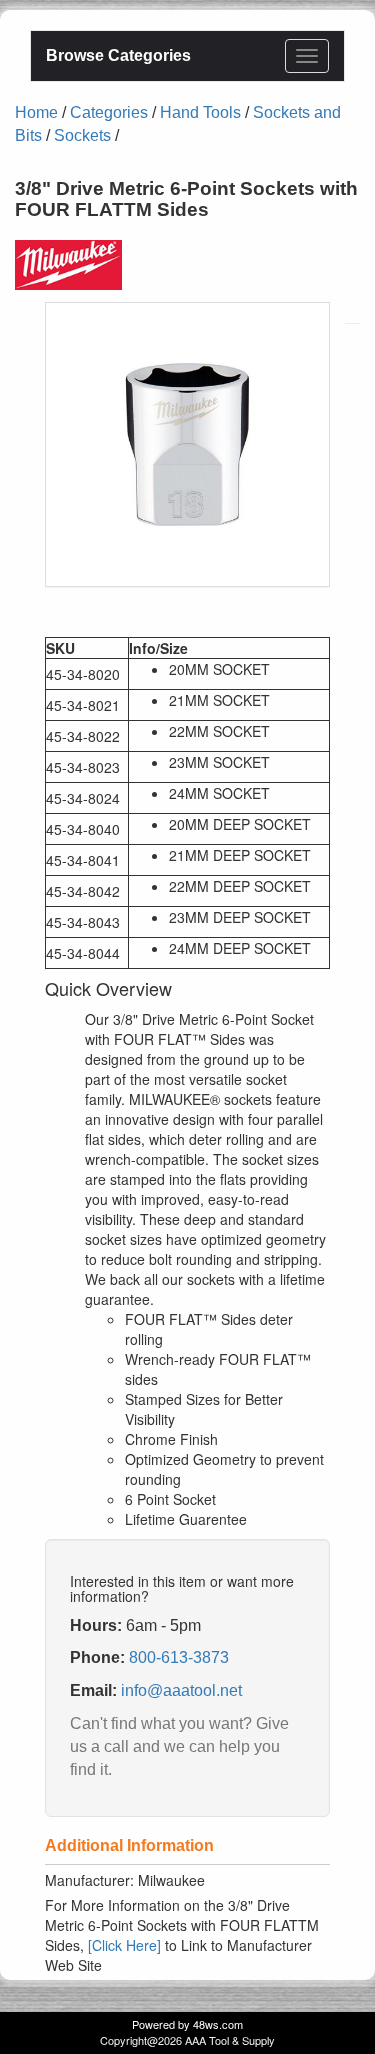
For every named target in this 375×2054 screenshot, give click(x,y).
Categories (109, 112)
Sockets (82, 135)
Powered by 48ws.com (187, 2024)
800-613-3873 (179, 1657)
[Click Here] (124, 1945)
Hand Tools (200, 112)
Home (36, 112)
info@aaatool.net (181, 1690)
